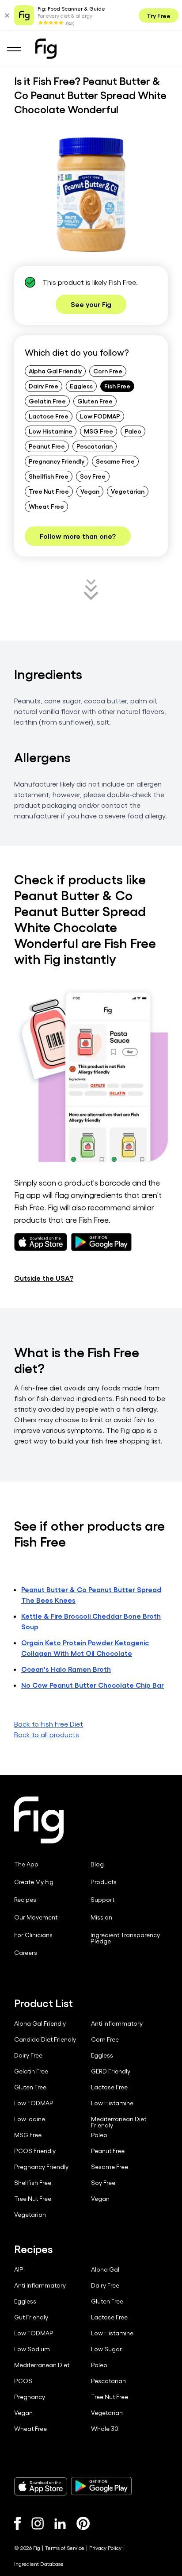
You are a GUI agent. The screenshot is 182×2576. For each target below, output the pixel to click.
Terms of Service (65, 2548)
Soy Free (93, 476)
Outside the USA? (44, 1278)
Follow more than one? (78, 536)
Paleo (133, 431)
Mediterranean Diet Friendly (119, 2122)
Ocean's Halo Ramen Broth (66, 1669)
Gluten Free (95, 401)
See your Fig (91, 304)
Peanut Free (47, 446)
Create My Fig (34, 1882)
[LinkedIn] (60, 2524)
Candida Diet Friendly (45, 2039)
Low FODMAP (100, 416)
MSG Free (99, 431)
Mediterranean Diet (42, 2365)
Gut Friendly (31, 2317)
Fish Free (117, 386)
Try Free (159, 15)
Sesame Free (115, 461)
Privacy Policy (105, 2548)
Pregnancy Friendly (57, 461)
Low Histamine (51, 431)
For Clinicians (33, 1935)
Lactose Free (49, 416)
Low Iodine (30, 2119)
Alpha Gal (105, 2269)
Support (102, 1900)
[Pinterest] (83, 2523)
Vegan (90, 491)
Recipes (25, 1900)
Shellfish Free (49, 476)
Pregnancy (30, 2397)
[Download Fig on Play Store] (101, 2486)
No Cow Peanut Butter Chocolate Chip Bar (93, 1685)
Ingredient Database (39, 2564)
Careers (26, 1953)
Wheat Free (46, 506)
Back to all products (47, 1734)
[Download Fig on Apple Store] (41, 2486)
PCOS (23, 2381)
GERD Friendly (111, 2071)
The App (26, 1864)
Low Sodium (32, 2349)
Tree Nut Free (49, 491)
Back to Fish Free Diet (49, 1724)
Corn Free (108, 371)
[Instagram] (38, 2523)
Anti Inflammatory (117, 2023)
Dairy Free (44, 386)
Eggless (81, 386)
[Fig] (46, 49)
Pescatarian (95, 446)
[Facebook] (17, 2523)
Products (104, 1882)
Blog (97, 1864)
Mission (101, 1917)
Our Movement (36, 1917)
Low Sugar (106, 2349)
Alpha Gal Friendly (55, 371)
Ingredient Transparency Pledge (125, 1938)
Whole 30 (105, 2429)
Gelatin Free (47, 401)
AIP (19, 2269)
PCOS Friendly (35, 2151)
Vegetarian (128, 491)
